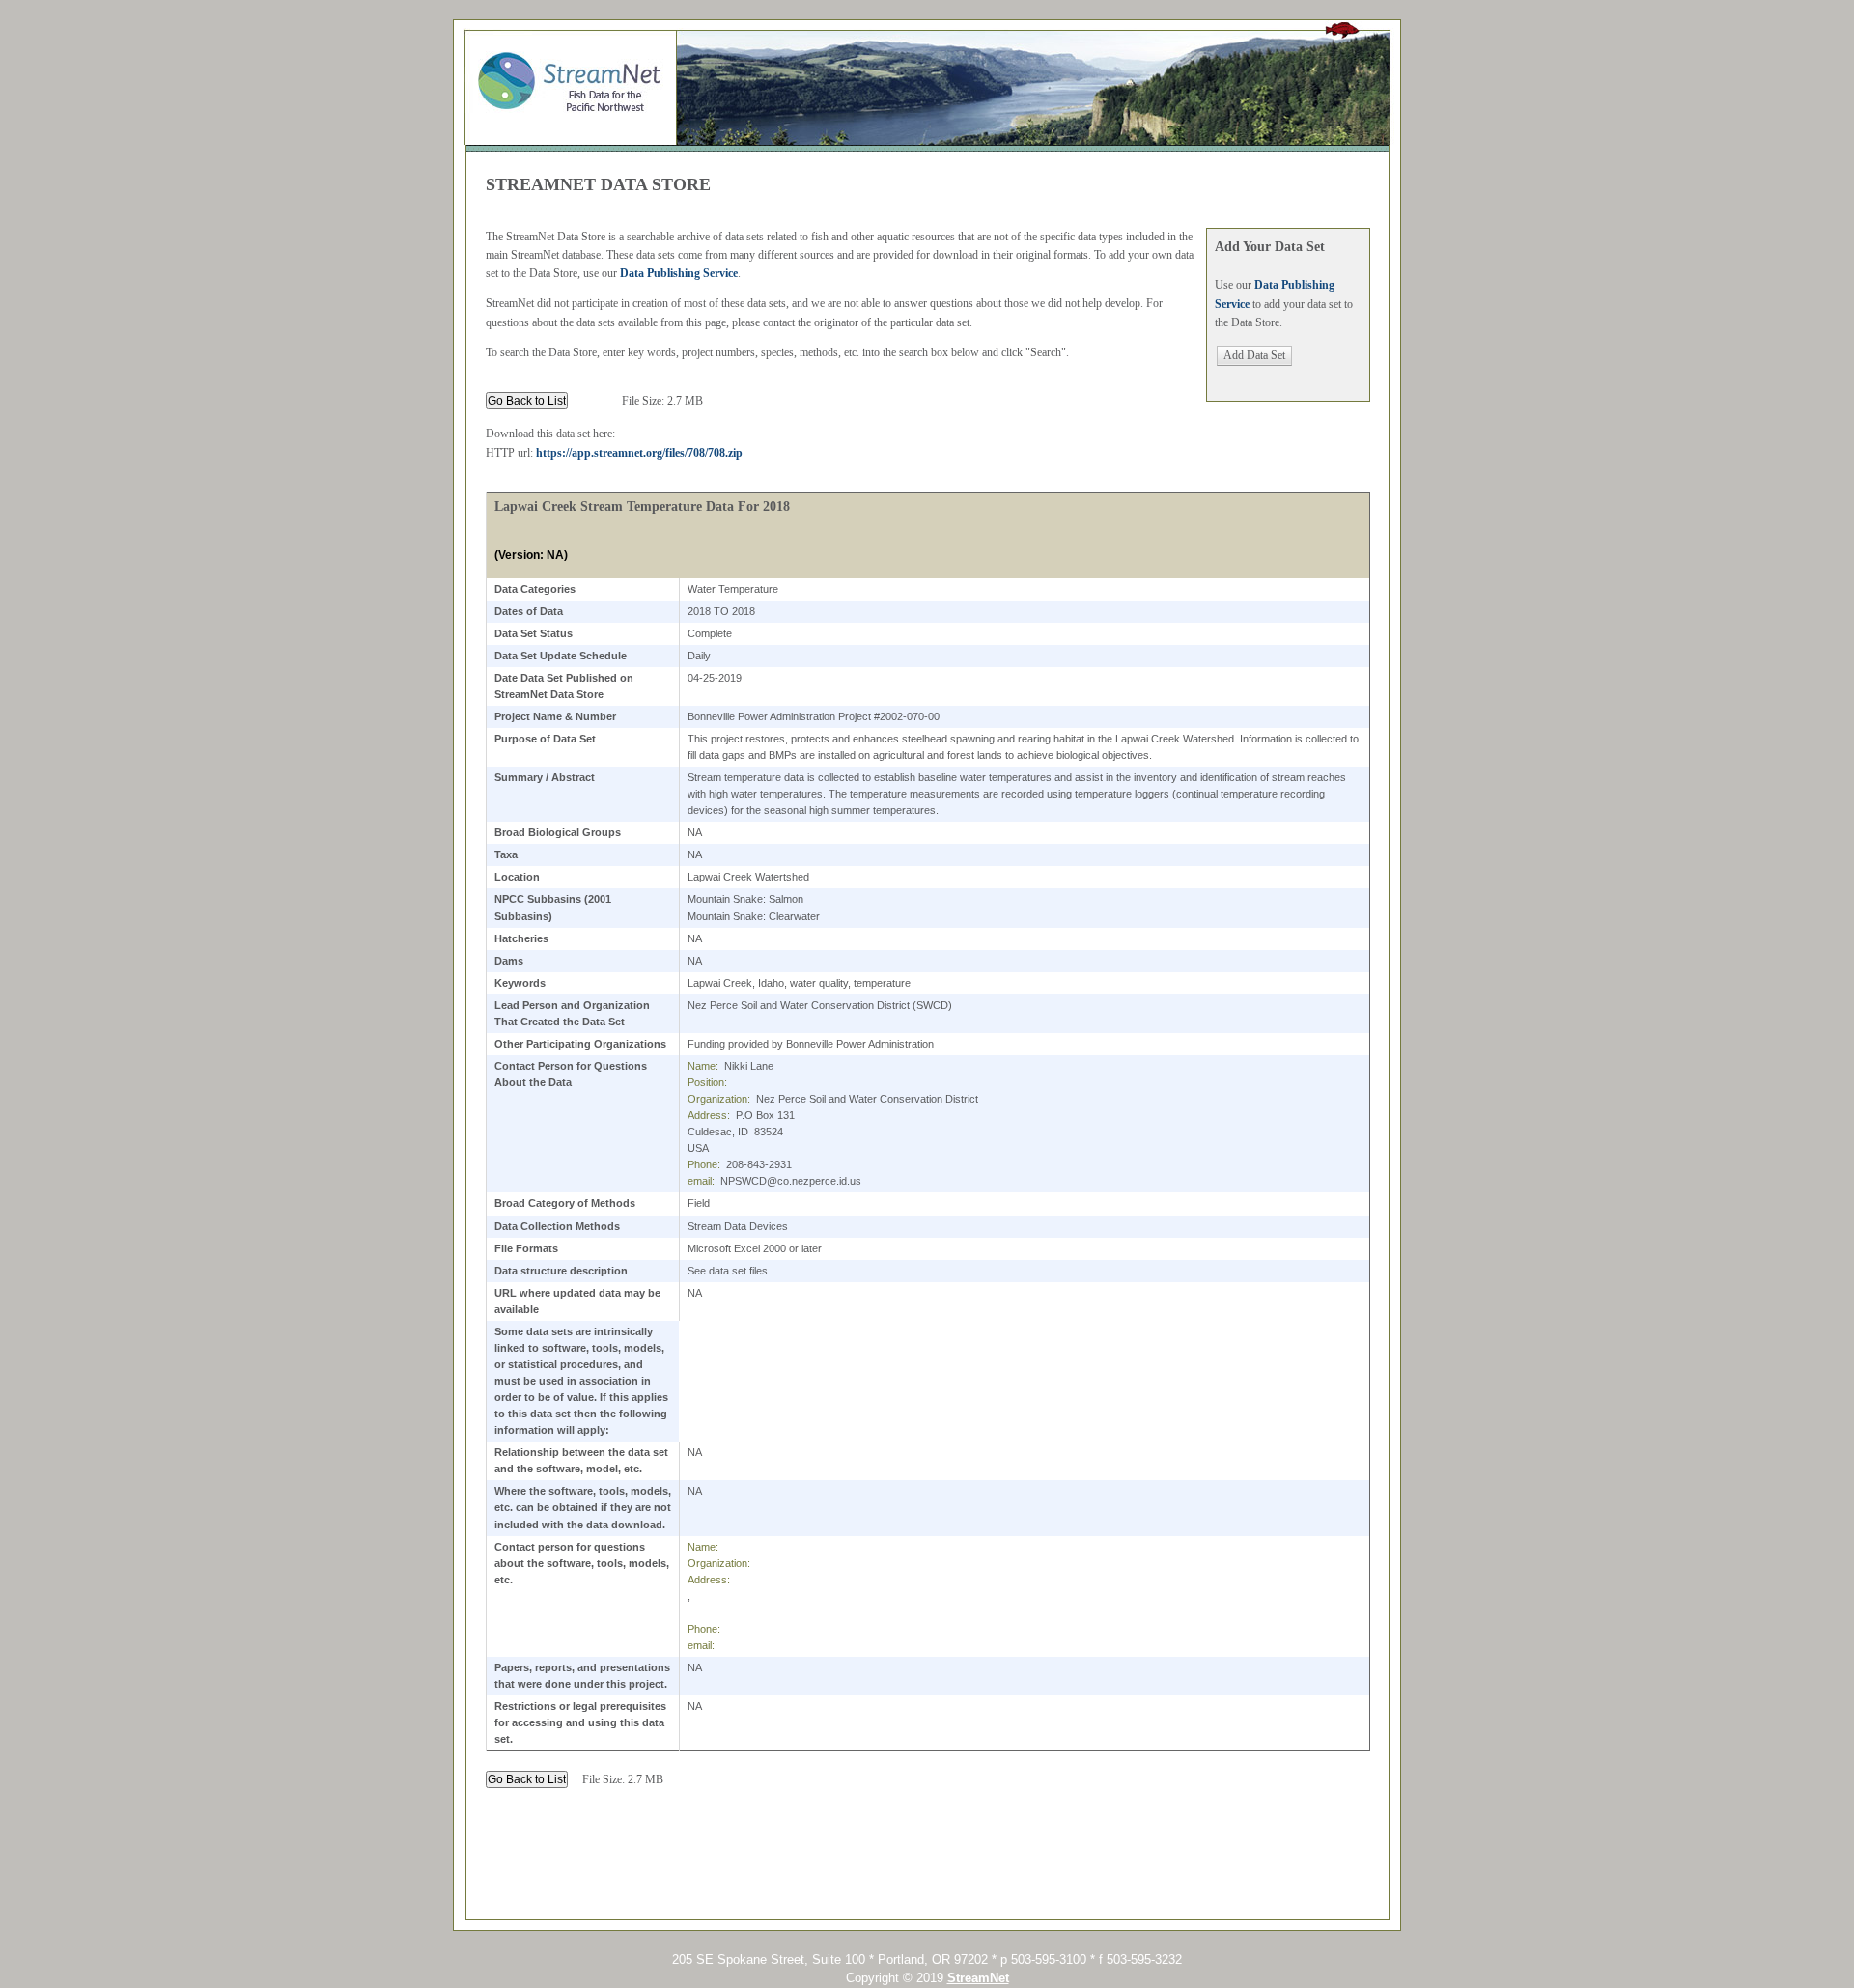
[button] (1254, 356)
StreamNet (978, 1978)
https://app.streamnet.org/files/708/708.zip (639, 453)
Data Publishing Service (679, 273)
